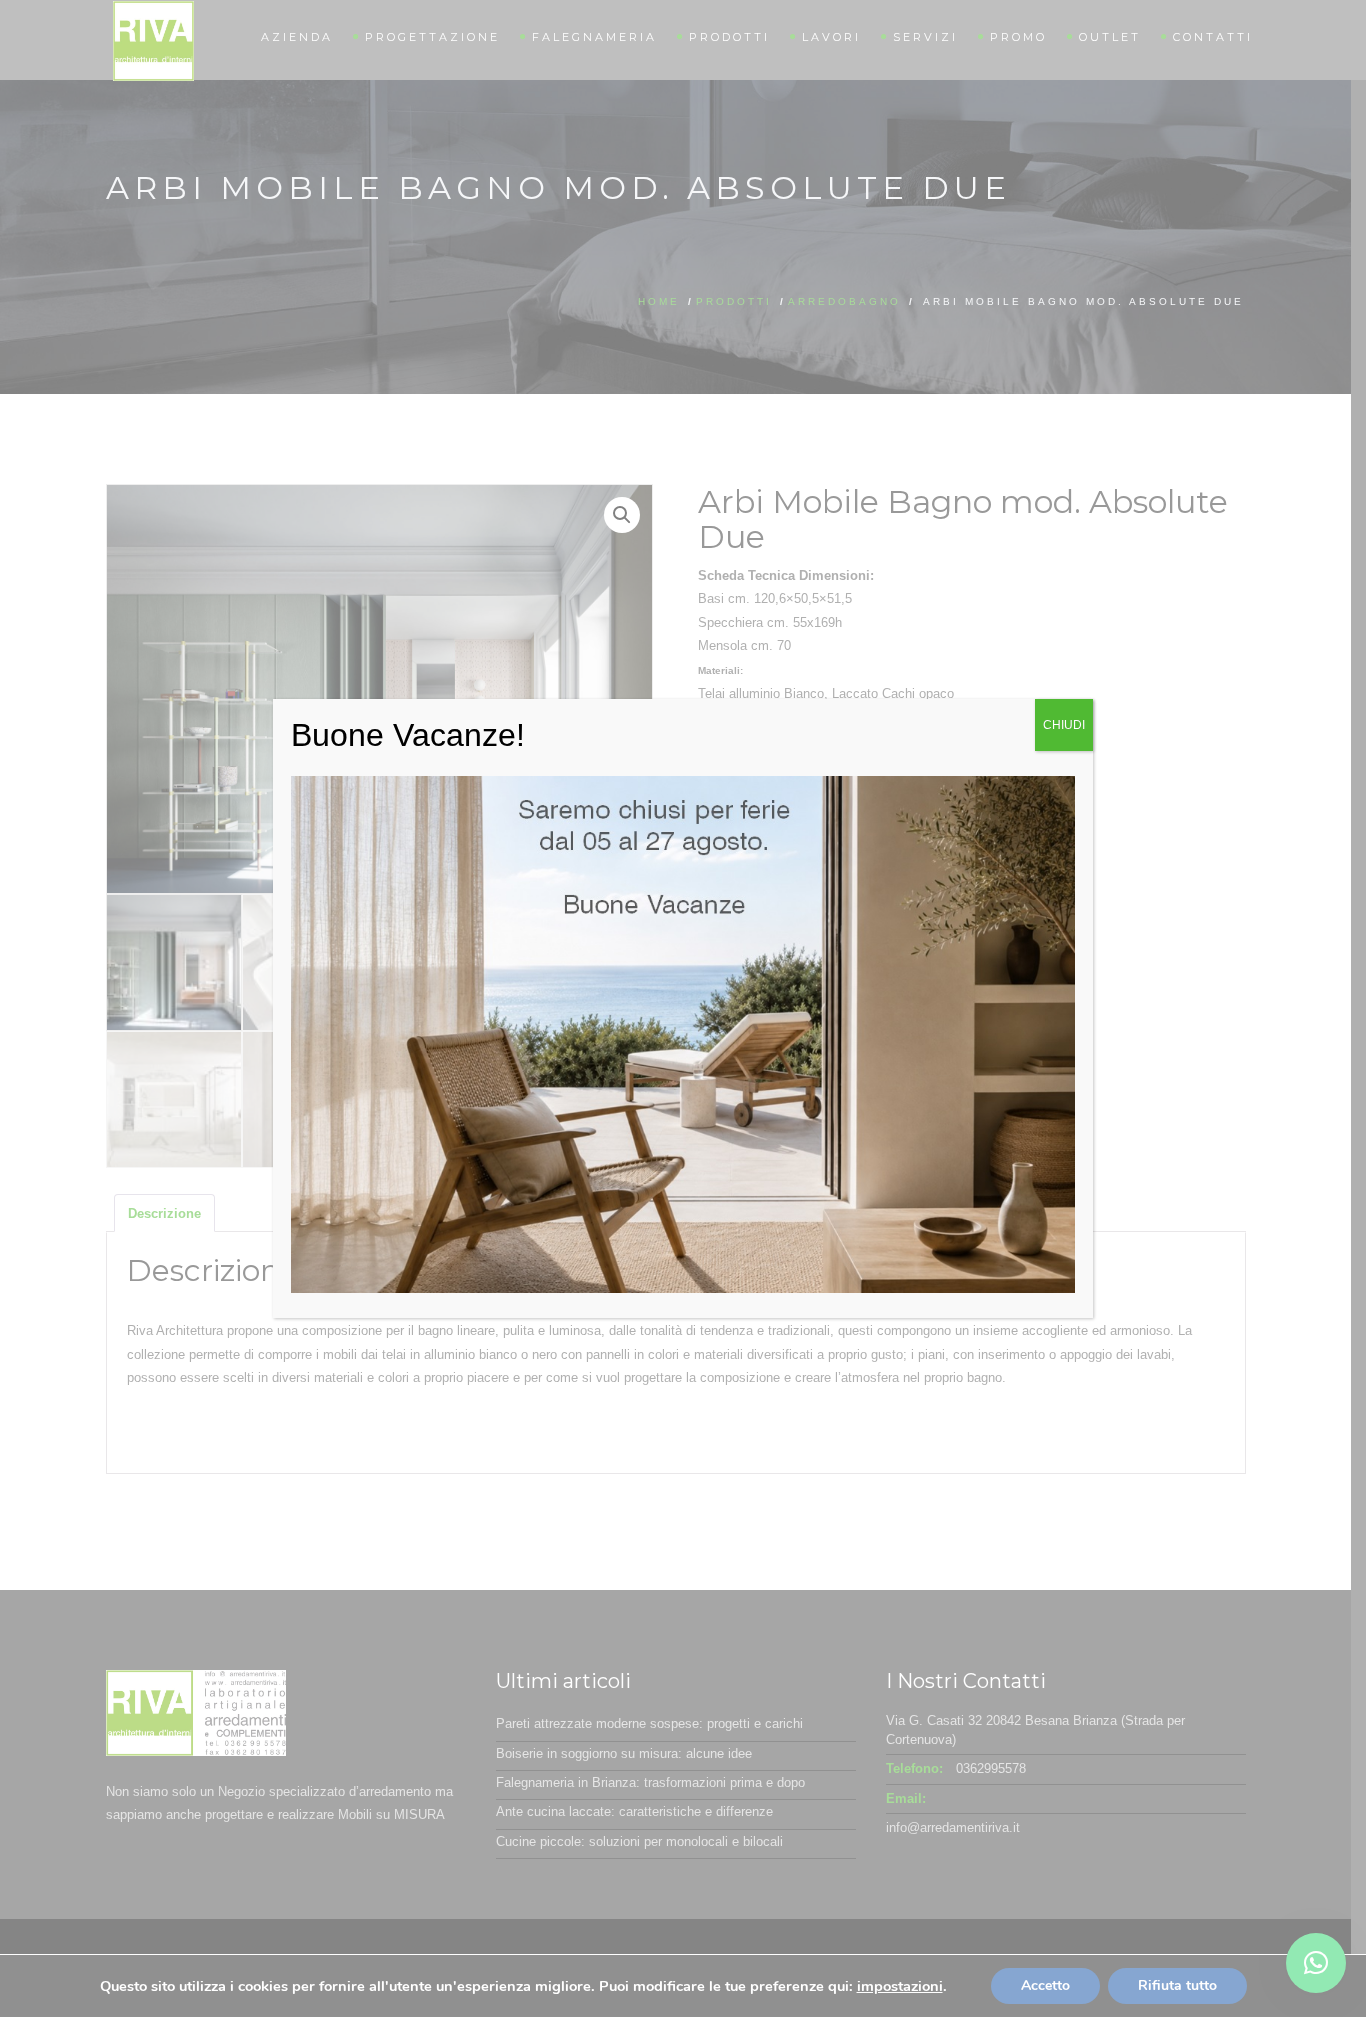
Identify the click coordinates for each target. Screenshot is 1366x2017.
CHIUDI (1064, 725)
